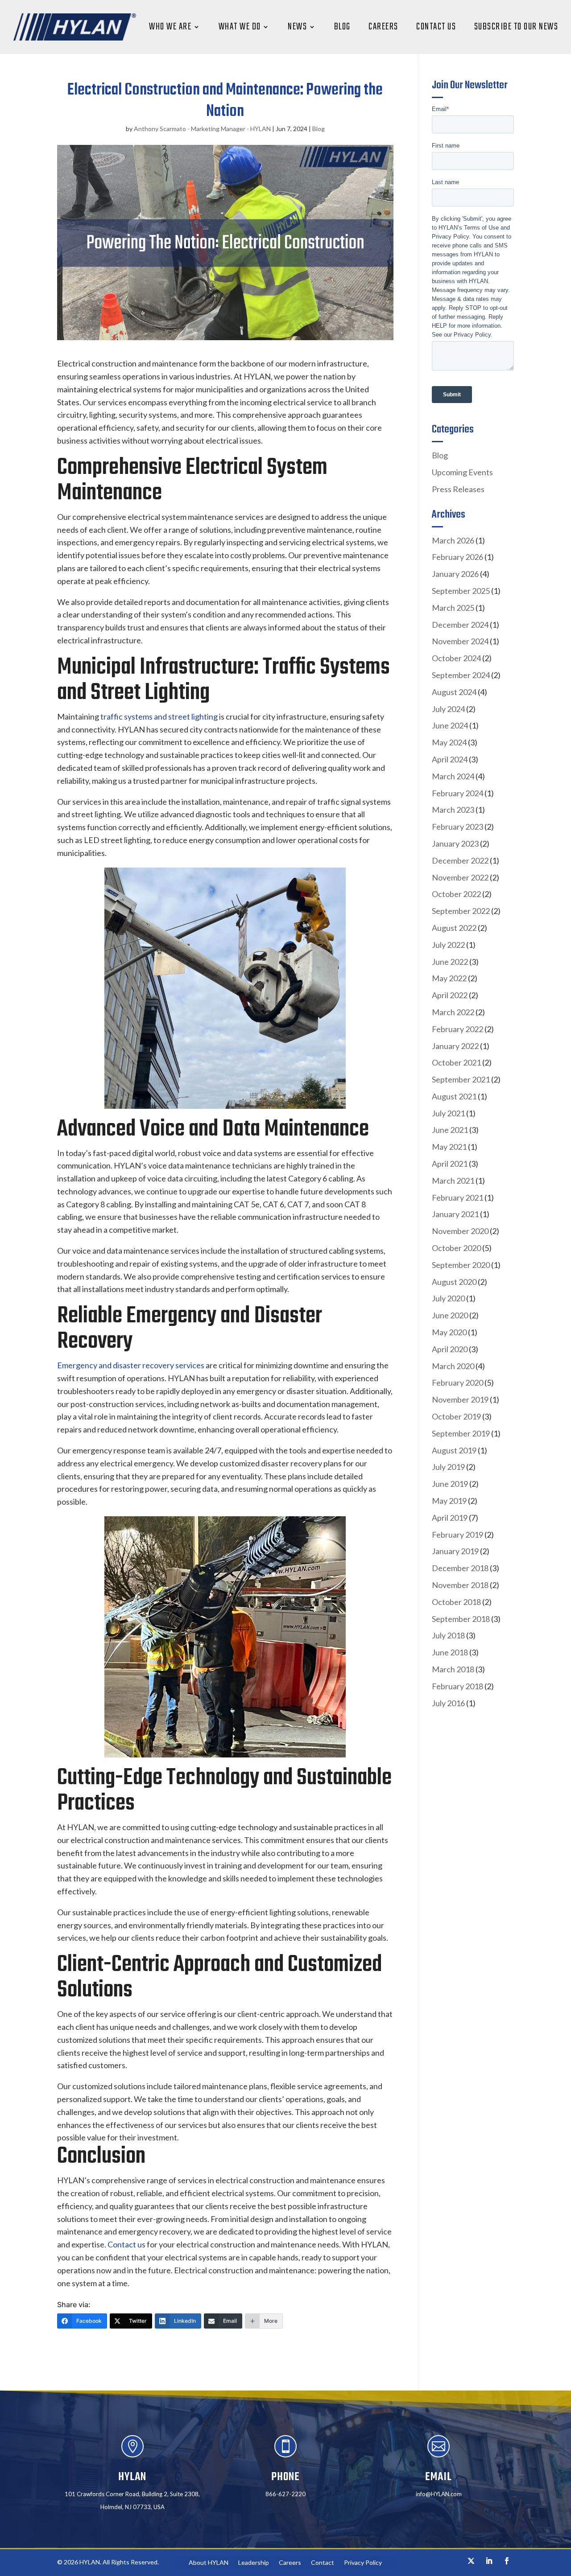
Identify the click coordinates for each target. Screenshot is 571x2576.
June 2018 (450, 1652)
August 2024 (454, 692)
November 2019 (460, 1399)
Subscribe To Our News (516, 27)
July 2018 (448, 1635)
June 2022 (450, 962)
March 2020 (453, 1366)
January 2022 (455, 1046)
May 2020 (449, 1332)
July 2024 (448, 709)
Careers (383, 27)
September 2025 (461, 591)
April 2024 (450, 759)
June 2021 (450, 1130)
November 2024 (460, 641)
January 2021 (455, 1214)
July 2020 (448, 1298)
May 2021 (449, 1147)
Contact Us (436, 27)
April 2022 (450, 995)
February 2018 (457, 1686)
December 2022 (460, 860)
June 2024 (450, 725)
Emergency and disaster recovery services (131, 1365)
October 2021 (456, 1062)
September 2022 (461, 911)
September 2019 (461, 1433)
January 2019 (455, 1551)
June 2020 (450, 1315)
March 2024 (453, 776)
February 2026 (457, 557)
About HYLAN (209, 2563)
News (297, 27)
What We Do (240, 27)
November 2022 (460, 877)
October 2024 (456, 658)
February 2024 (457, 793)
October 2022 (456, 894)
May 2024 (449, 742)
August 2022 (454, 928)
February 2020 (457, 1383)
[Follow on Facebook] (507, 2561)
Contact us (126, 2244)
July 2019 (448, 1467)
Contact (323, 2563)
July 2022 (448, 945)
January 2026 (455, 574)
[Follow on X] (471, 2561)
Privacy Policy (363, 2563)
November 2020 (460, 1231)
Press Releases (458, 489)
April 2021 (450, 1164)
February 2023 (457, 827)
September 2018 (461, 1619)
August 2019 (454, 1450)
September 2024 (461, 675)
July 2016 (448, 1703)
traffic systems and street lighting (159, 716)
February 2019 (457, 1535)
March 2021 (453, 1181)
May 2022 (449, 978)
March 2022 (453, 1012)
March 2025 (453, 608)
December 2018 (460, 1568)
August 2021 (454, 1096)
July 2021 (448, 1113)
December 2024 (460, 625)
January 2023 (455, 844)
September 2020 (461, 1265)
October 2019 (456, 1416)
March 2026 (453, 540)
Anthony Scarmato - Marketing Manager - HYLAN (202, 129)
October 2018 (456, 1602)
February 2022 (457, 1029)
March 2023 (453, 810)
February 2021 (457, 1197)
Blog (342, 27)
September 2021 (461, 1079)
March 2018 (453, 1669)
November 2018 (460, 1585)
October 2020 (456, 1248)
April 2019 (450, 1518)
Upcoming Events (462, 472)
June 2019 (450, 1484)
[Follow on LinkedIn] (489, 2561)
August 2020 (454, 1282)
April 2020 (450, 1349)
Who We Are (170, 27)
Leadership (254, 2563)
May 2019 (449, 1501)
